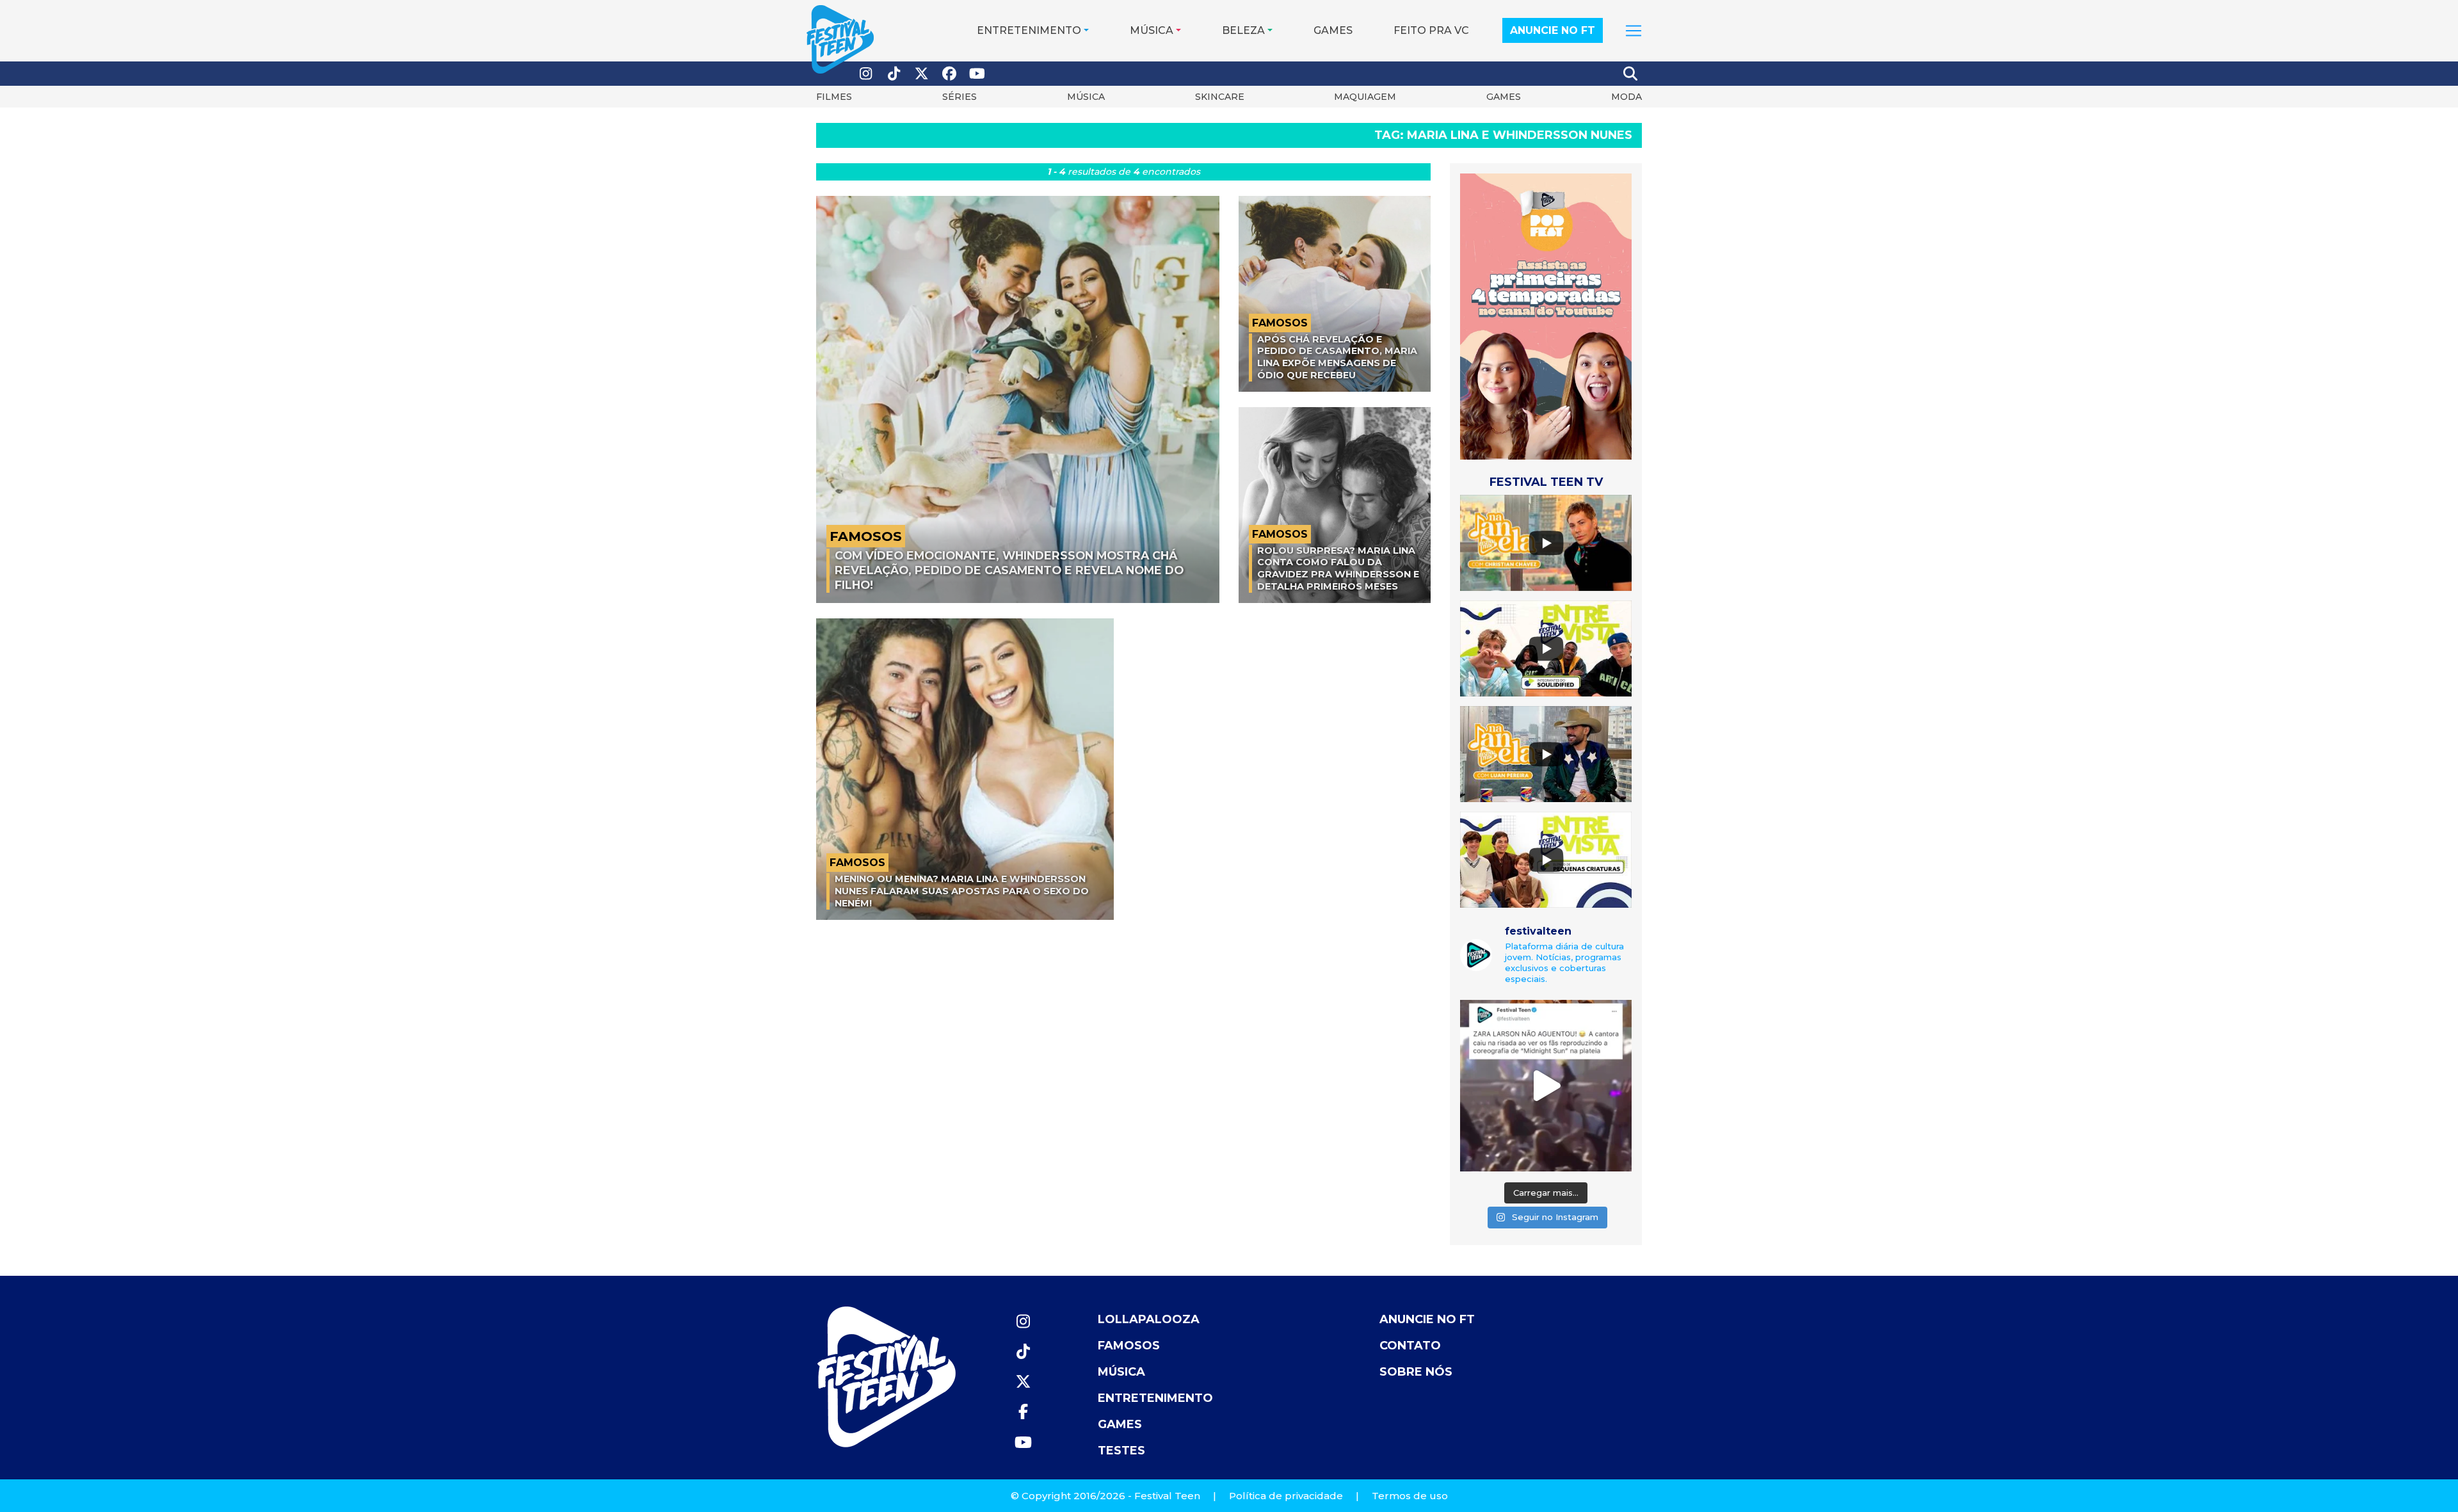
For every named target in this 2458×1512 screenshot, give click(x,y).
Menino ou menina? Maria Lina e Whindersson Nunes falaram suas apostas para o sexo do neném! (962, 891)
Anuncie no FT (1553, 30)
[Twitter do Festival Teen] (922, 74)
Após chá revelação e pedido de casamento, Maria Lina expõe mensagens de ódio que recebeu (1337, 357)
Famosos (1129, 1346)
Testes (1121, 1451)
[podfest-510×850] (1546, 316)
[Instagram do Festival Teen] (866, 74)
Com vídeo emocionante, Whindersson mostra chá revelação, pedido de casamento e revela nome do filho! (1009, 570)
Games (1333, 30)
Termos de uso (1410, 1496)
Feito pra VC (1431, 30)
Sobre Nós (1416, 1372)
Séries (960, 97)
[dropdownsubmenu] (1634, 31)
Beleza (1243, 30)
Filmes (834, 97)
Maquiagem (1365, 97)
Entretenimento (1029, 30)
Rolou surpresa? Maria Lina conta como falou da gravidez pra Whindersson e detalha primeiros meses (1338, 568)
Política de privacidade (1286, 1496)
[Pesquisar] (1631, 74)
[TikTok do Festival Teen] (894, 74)
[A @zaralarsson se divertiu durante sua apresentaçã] (1546, 1086)
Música (1152, 30)
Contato (1410, 1346)
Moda (1627, 97)
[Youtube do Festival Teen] (977, 74)
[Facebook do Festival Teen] (950, 74)
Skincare (1220, 97)
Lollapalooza (1149, 1319)
